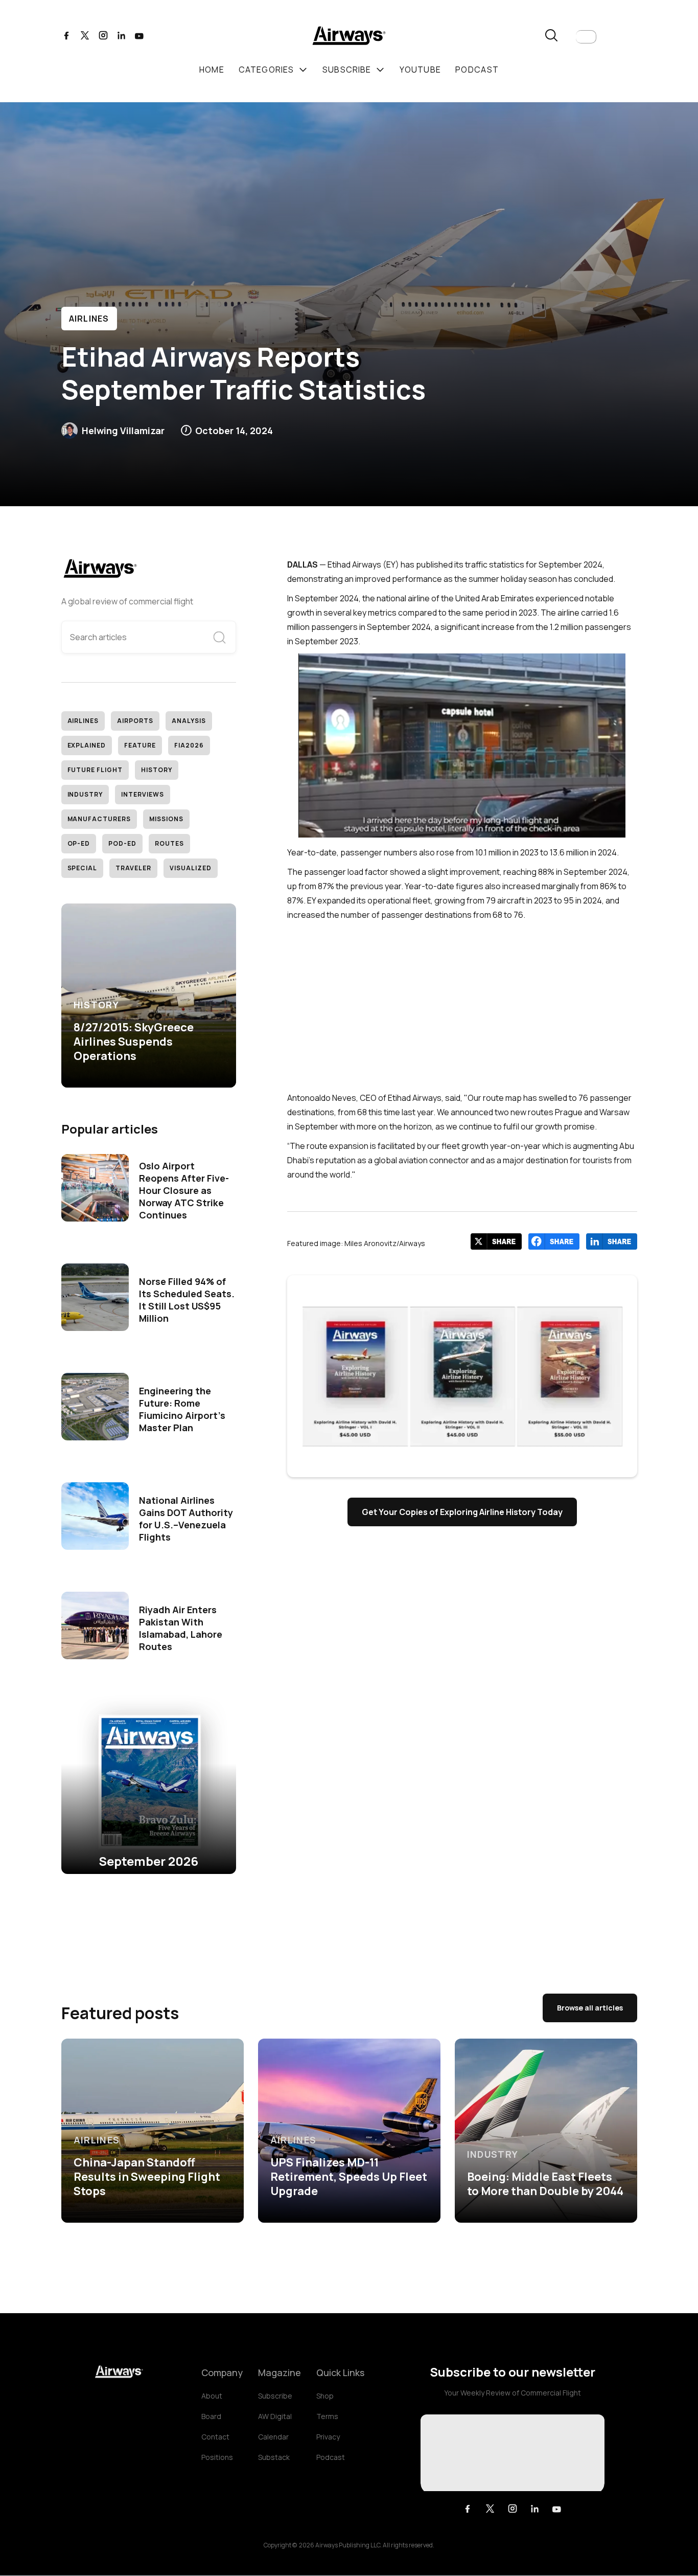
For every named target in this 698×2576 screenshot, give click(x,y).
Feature (140, 745)
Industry (85, 794)
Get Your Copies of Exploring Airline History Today (462, 1512)
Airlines (89, 319)
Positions (217, 2457)
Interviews (143, 794)
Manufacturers (99, 819)
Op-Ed (79, 843)
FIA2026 (189, 745)
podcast (477, 70)
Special (83, 868)
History (157, 770)
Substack (274, 2457)
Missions (166, 819)
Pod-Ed (122, 843)
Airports (135, 721)
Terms (327, 2416)
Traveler (133, 868)
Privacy (328, 2437)
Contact (215, 2437)
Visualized (191, 868)
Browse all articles (590, 2008)
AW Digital (275, 2416)
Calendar (273, 2437)
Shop (325, 2396)
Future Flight (95, 770)
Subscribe (275, 2396)
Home (212, 70)
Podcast (331, 2457)
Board (211, 2416)
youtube (420, 70)
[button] (586, 37)
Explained (87, 745)
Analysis (189, 721)
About (212, 2396)
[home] (349, 37)
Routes (169, 843)
